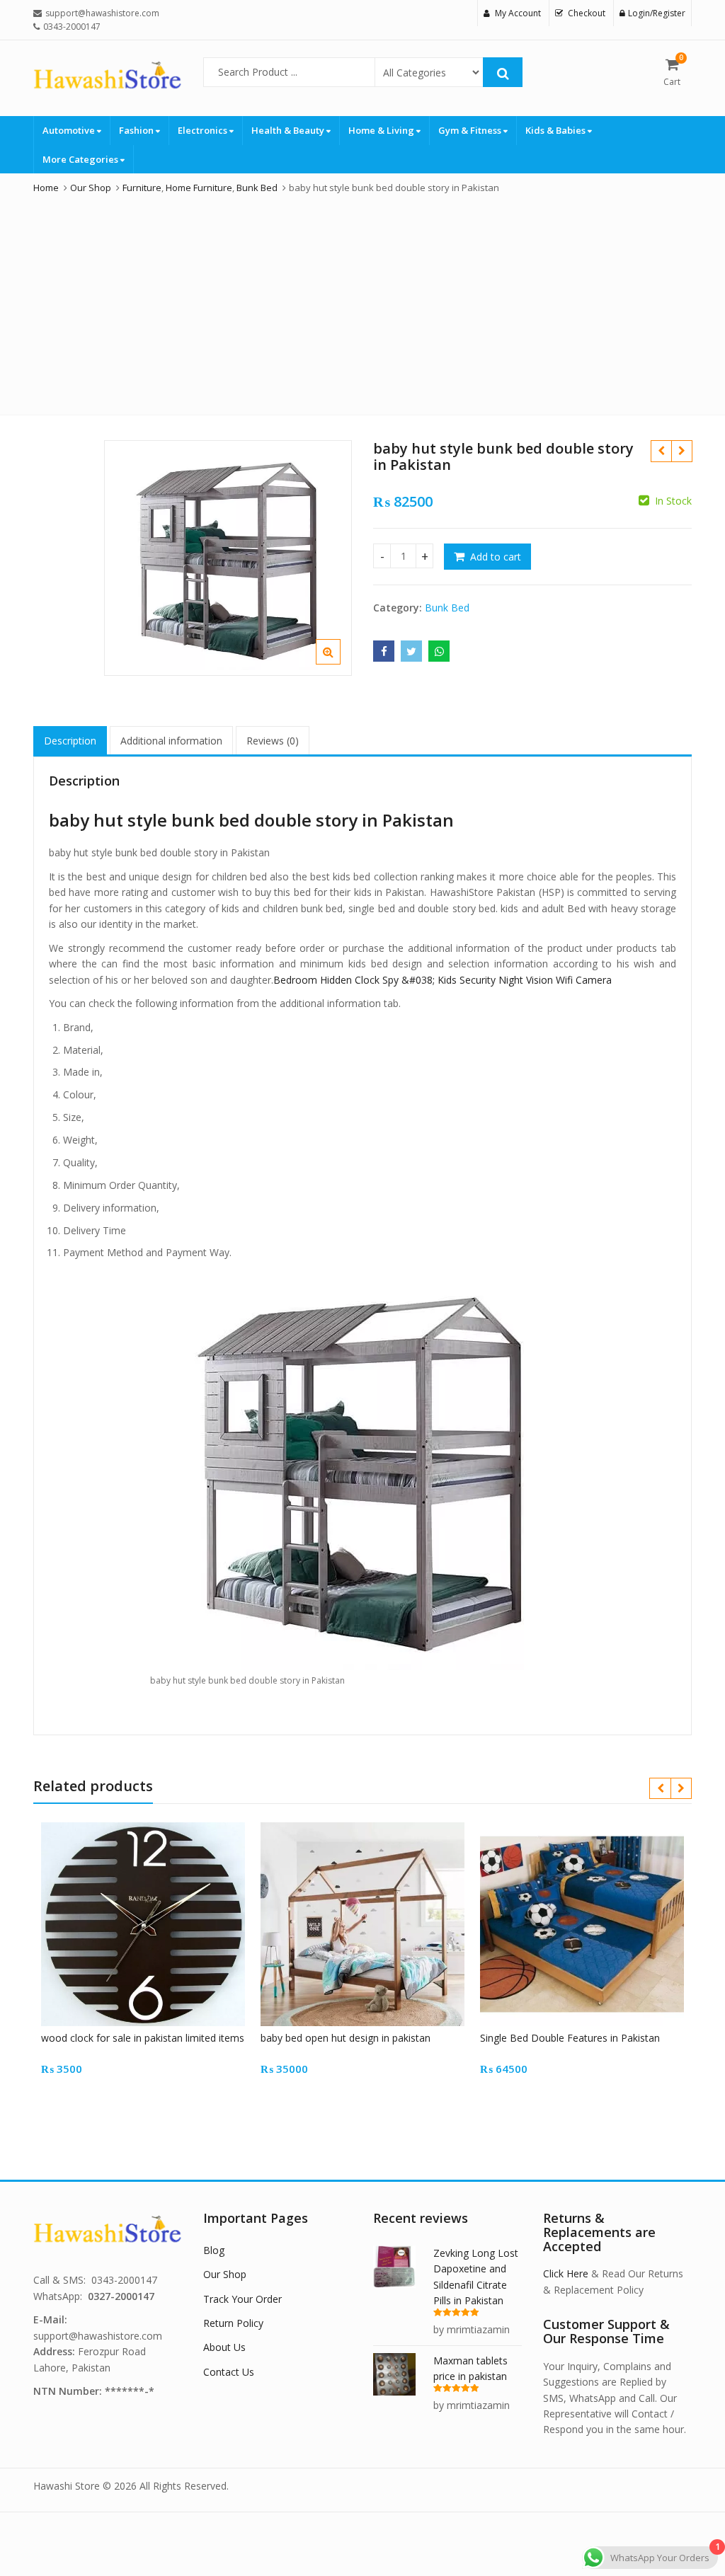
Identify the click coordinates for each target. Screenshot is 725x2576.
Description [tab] (70, 741)
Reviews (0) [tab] (273, 741)
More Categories (81, 159)
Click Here (566, 2273)
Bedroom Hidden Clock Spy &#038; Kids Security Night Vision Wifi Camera (443, 980)
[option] (228, 558)
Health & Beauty (289, 130)
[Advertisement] (362, 301)
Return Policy (233, 2323)
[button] (339, 663)
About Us (224, 2347)
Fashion (137, 130)
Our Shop (225, 2274)
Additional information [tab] (171, 741)
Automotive (70, 130)
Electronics (204, 130)
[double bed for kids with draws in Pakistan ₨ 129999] (661, 451)
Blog (214, 2250)
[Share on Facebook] (384, 651)
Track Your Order (242, 2299)
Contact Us (229, 2372)
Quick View (150, 2038)
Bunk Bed (447, 608)
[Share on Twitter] (411, 651)
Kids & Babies (556, 130)
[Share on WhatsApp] (439, 651)
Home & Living (382, 130)
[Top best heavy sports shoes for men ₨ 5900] (681, 451)
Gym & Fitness (471, 130)
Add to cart (496, 557)
